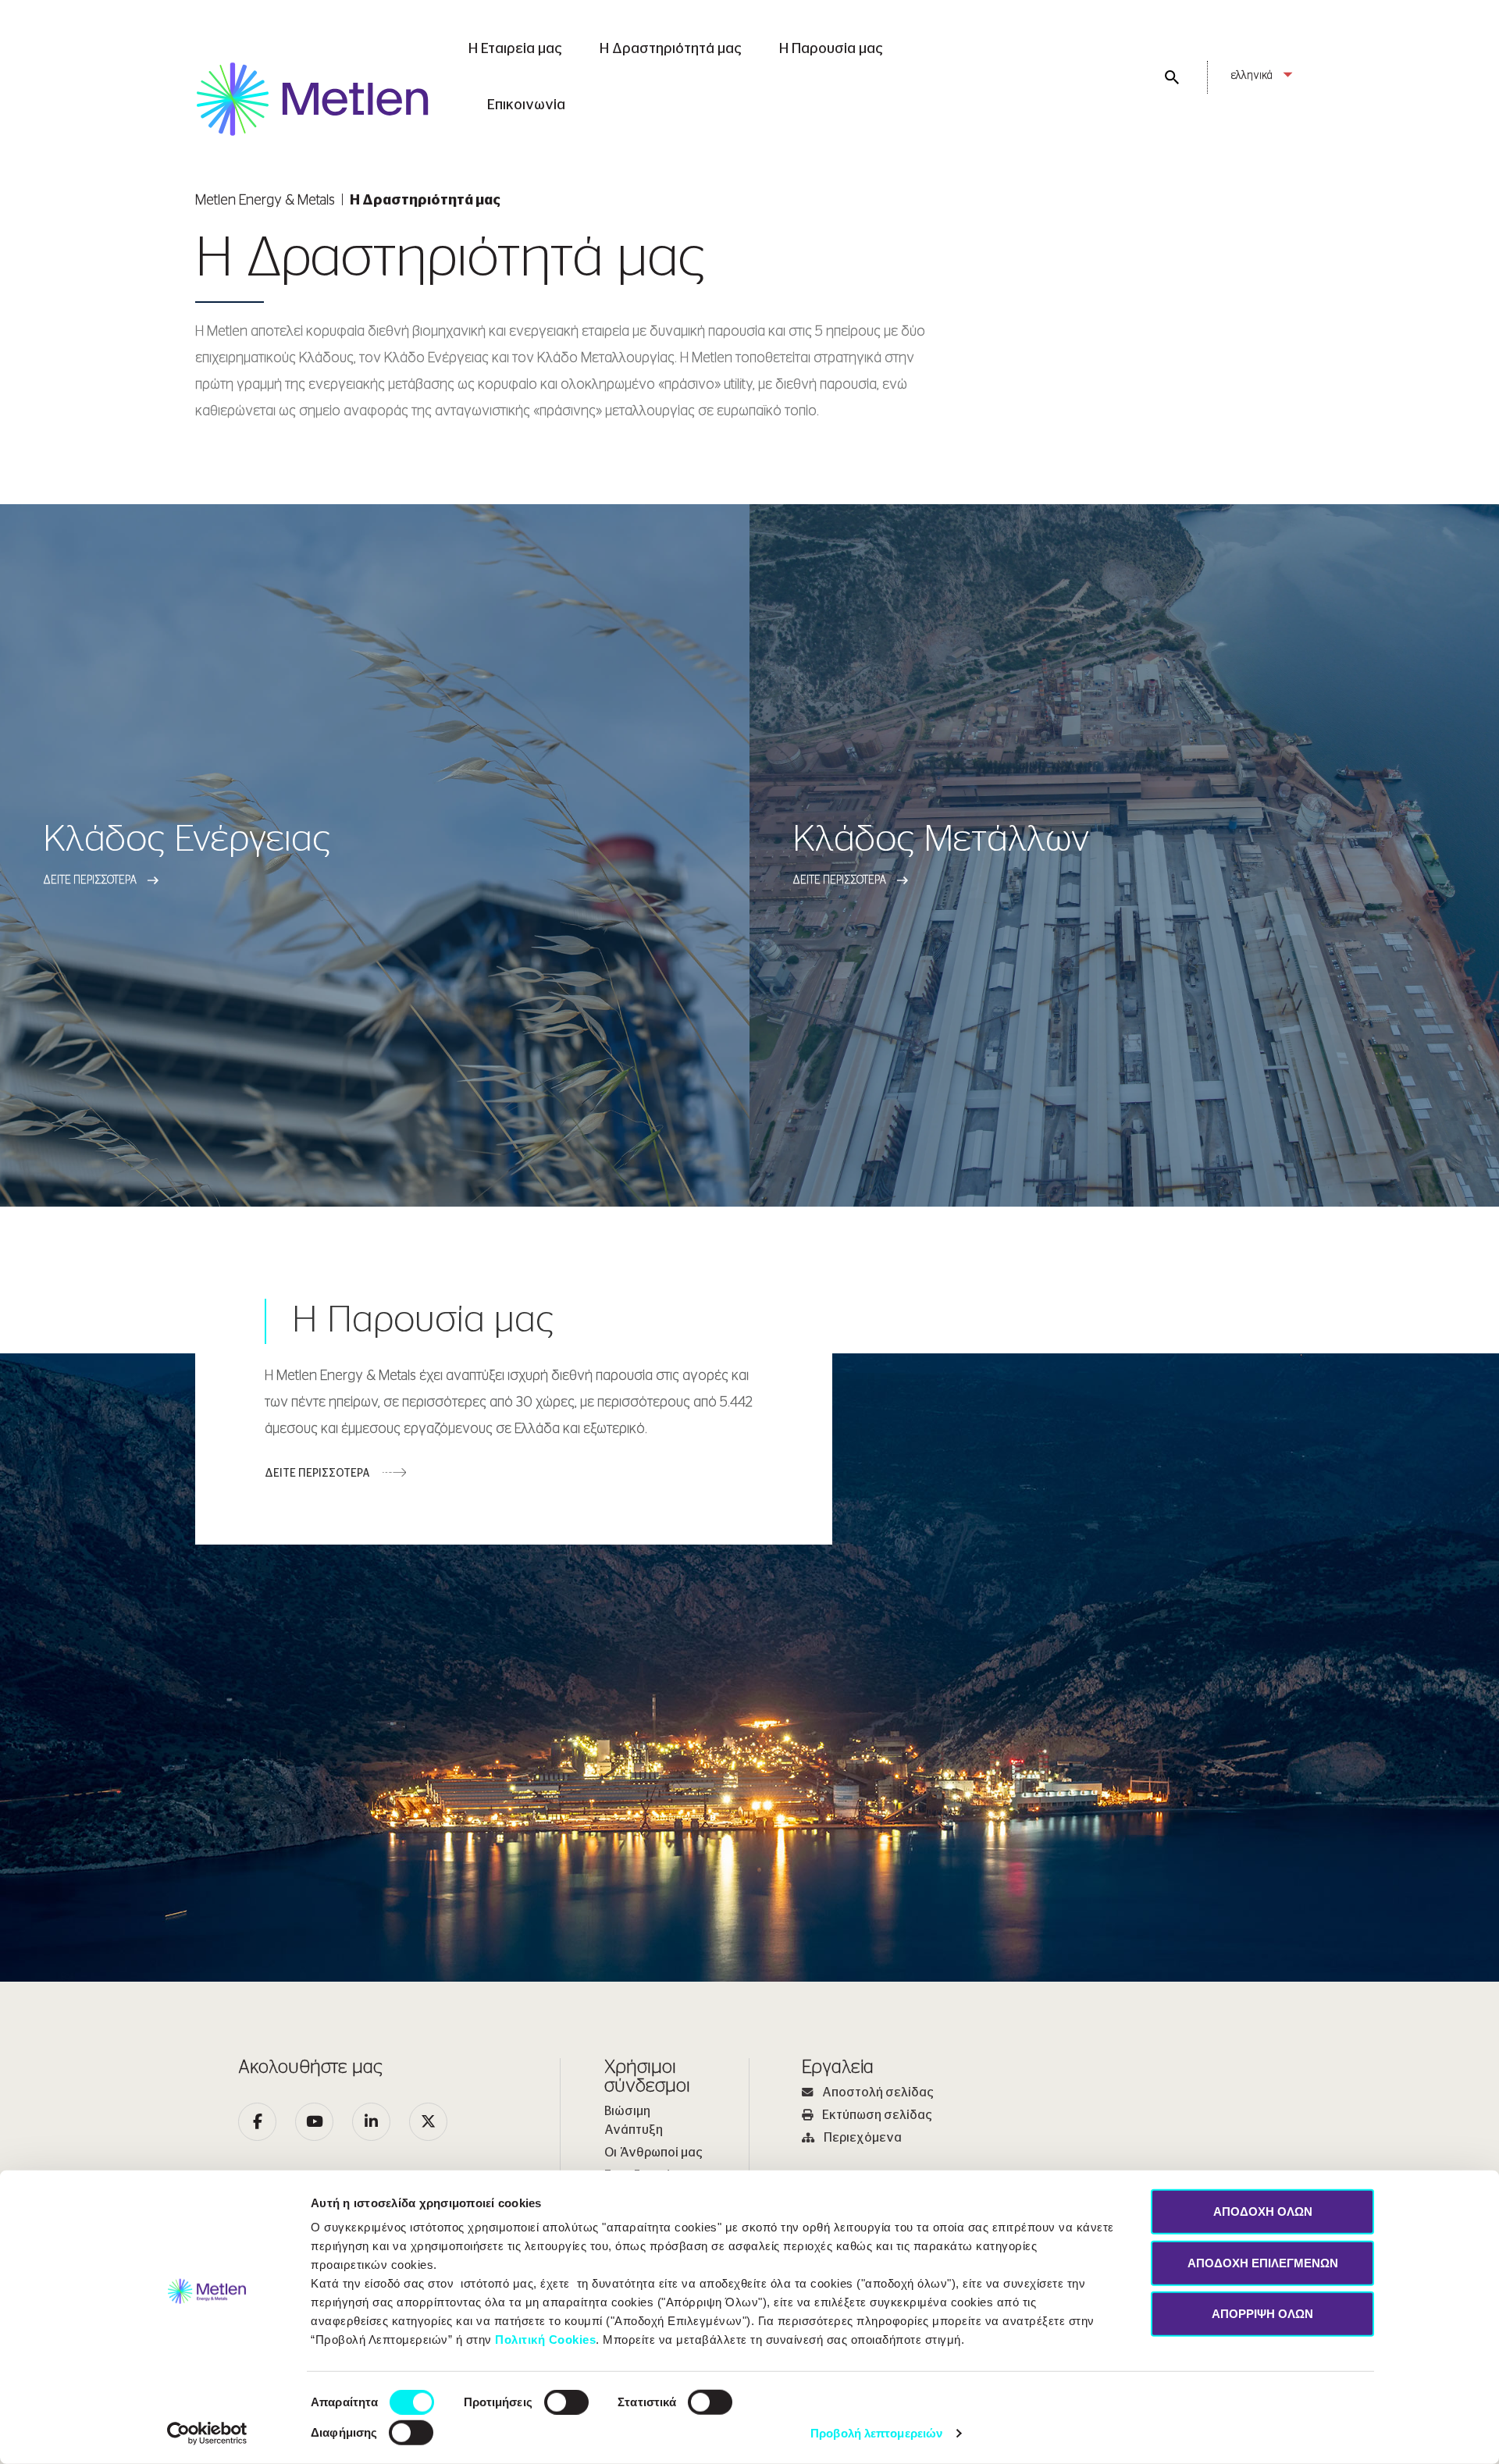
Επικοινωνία (526, 105)
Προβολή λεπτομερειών (876, 2433)
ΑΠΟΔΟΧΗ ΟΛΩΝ (1263, 2212)
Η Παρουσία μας (831, 49)
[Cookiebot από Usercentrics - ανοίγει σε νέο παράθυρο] (207, 2434)
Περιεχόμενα (863, 2138)
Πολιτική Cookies (545, 2340)
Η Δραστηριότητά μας (671, 49)
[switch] (566, 2402)
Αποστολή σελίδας (878, 2092)
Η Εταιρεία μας (515, 49)
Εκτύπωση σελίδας (877, 2115)
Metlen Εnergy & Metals (265, 201)
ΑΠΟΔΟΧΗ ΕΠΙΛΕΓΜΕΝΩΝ (1263, 2262)
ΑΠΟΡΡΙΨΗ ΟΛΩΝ (1262, 2314)
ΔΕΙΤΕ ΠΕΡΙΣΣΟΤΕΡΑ (317, 1474)
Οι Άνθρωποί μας (653, 2153)
